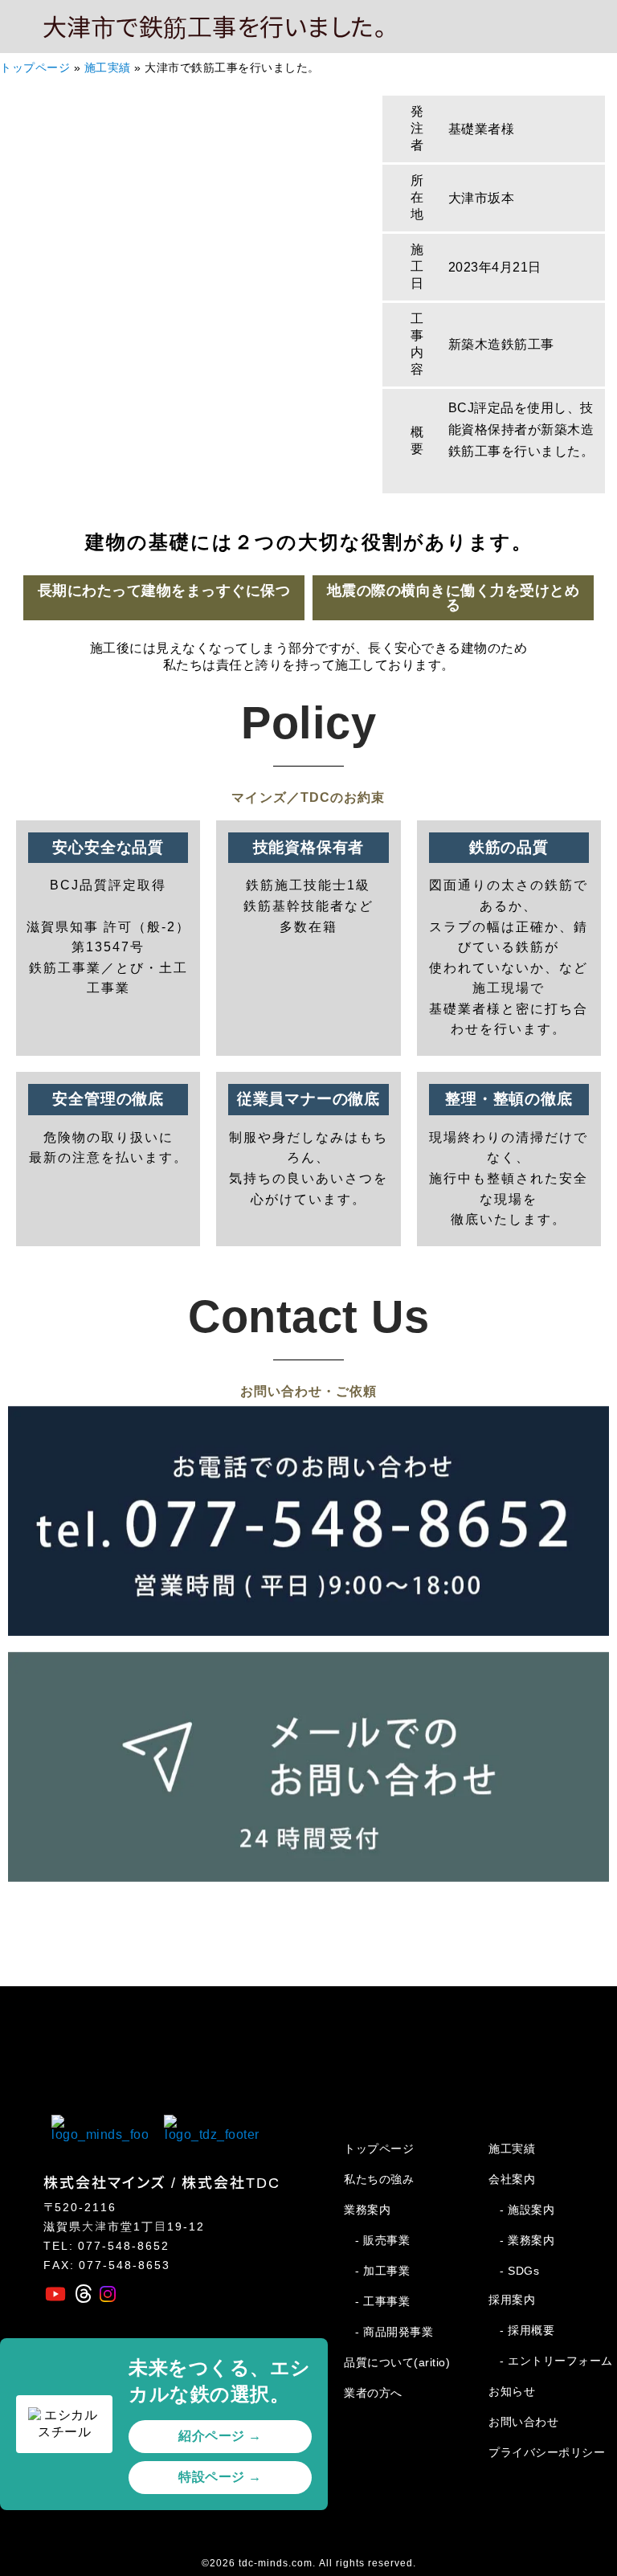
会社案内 (512, 2179)
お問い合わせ (523, 2422)
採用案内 (512, 2300)
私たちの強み (379, 2179)
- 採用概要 (527, 2330)
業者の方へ (373, 2393)
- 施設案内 (527, 2210)
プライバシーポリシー (547, 2452)
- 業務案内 (527, 2240)
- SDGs (519, 2271)
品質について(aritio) (397, 2362)
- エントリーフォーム (556, 2361)
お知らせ (512, 2391)
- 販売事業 (382, 2240)
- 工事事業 (382, 2301)
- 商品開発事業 (394, 2332)
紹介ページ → (220, 2436)
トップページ (35, 68)
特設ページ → (220, 2477)
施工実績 (108, 68)
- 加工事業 (382, 2271)
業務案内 (367, 2210)
